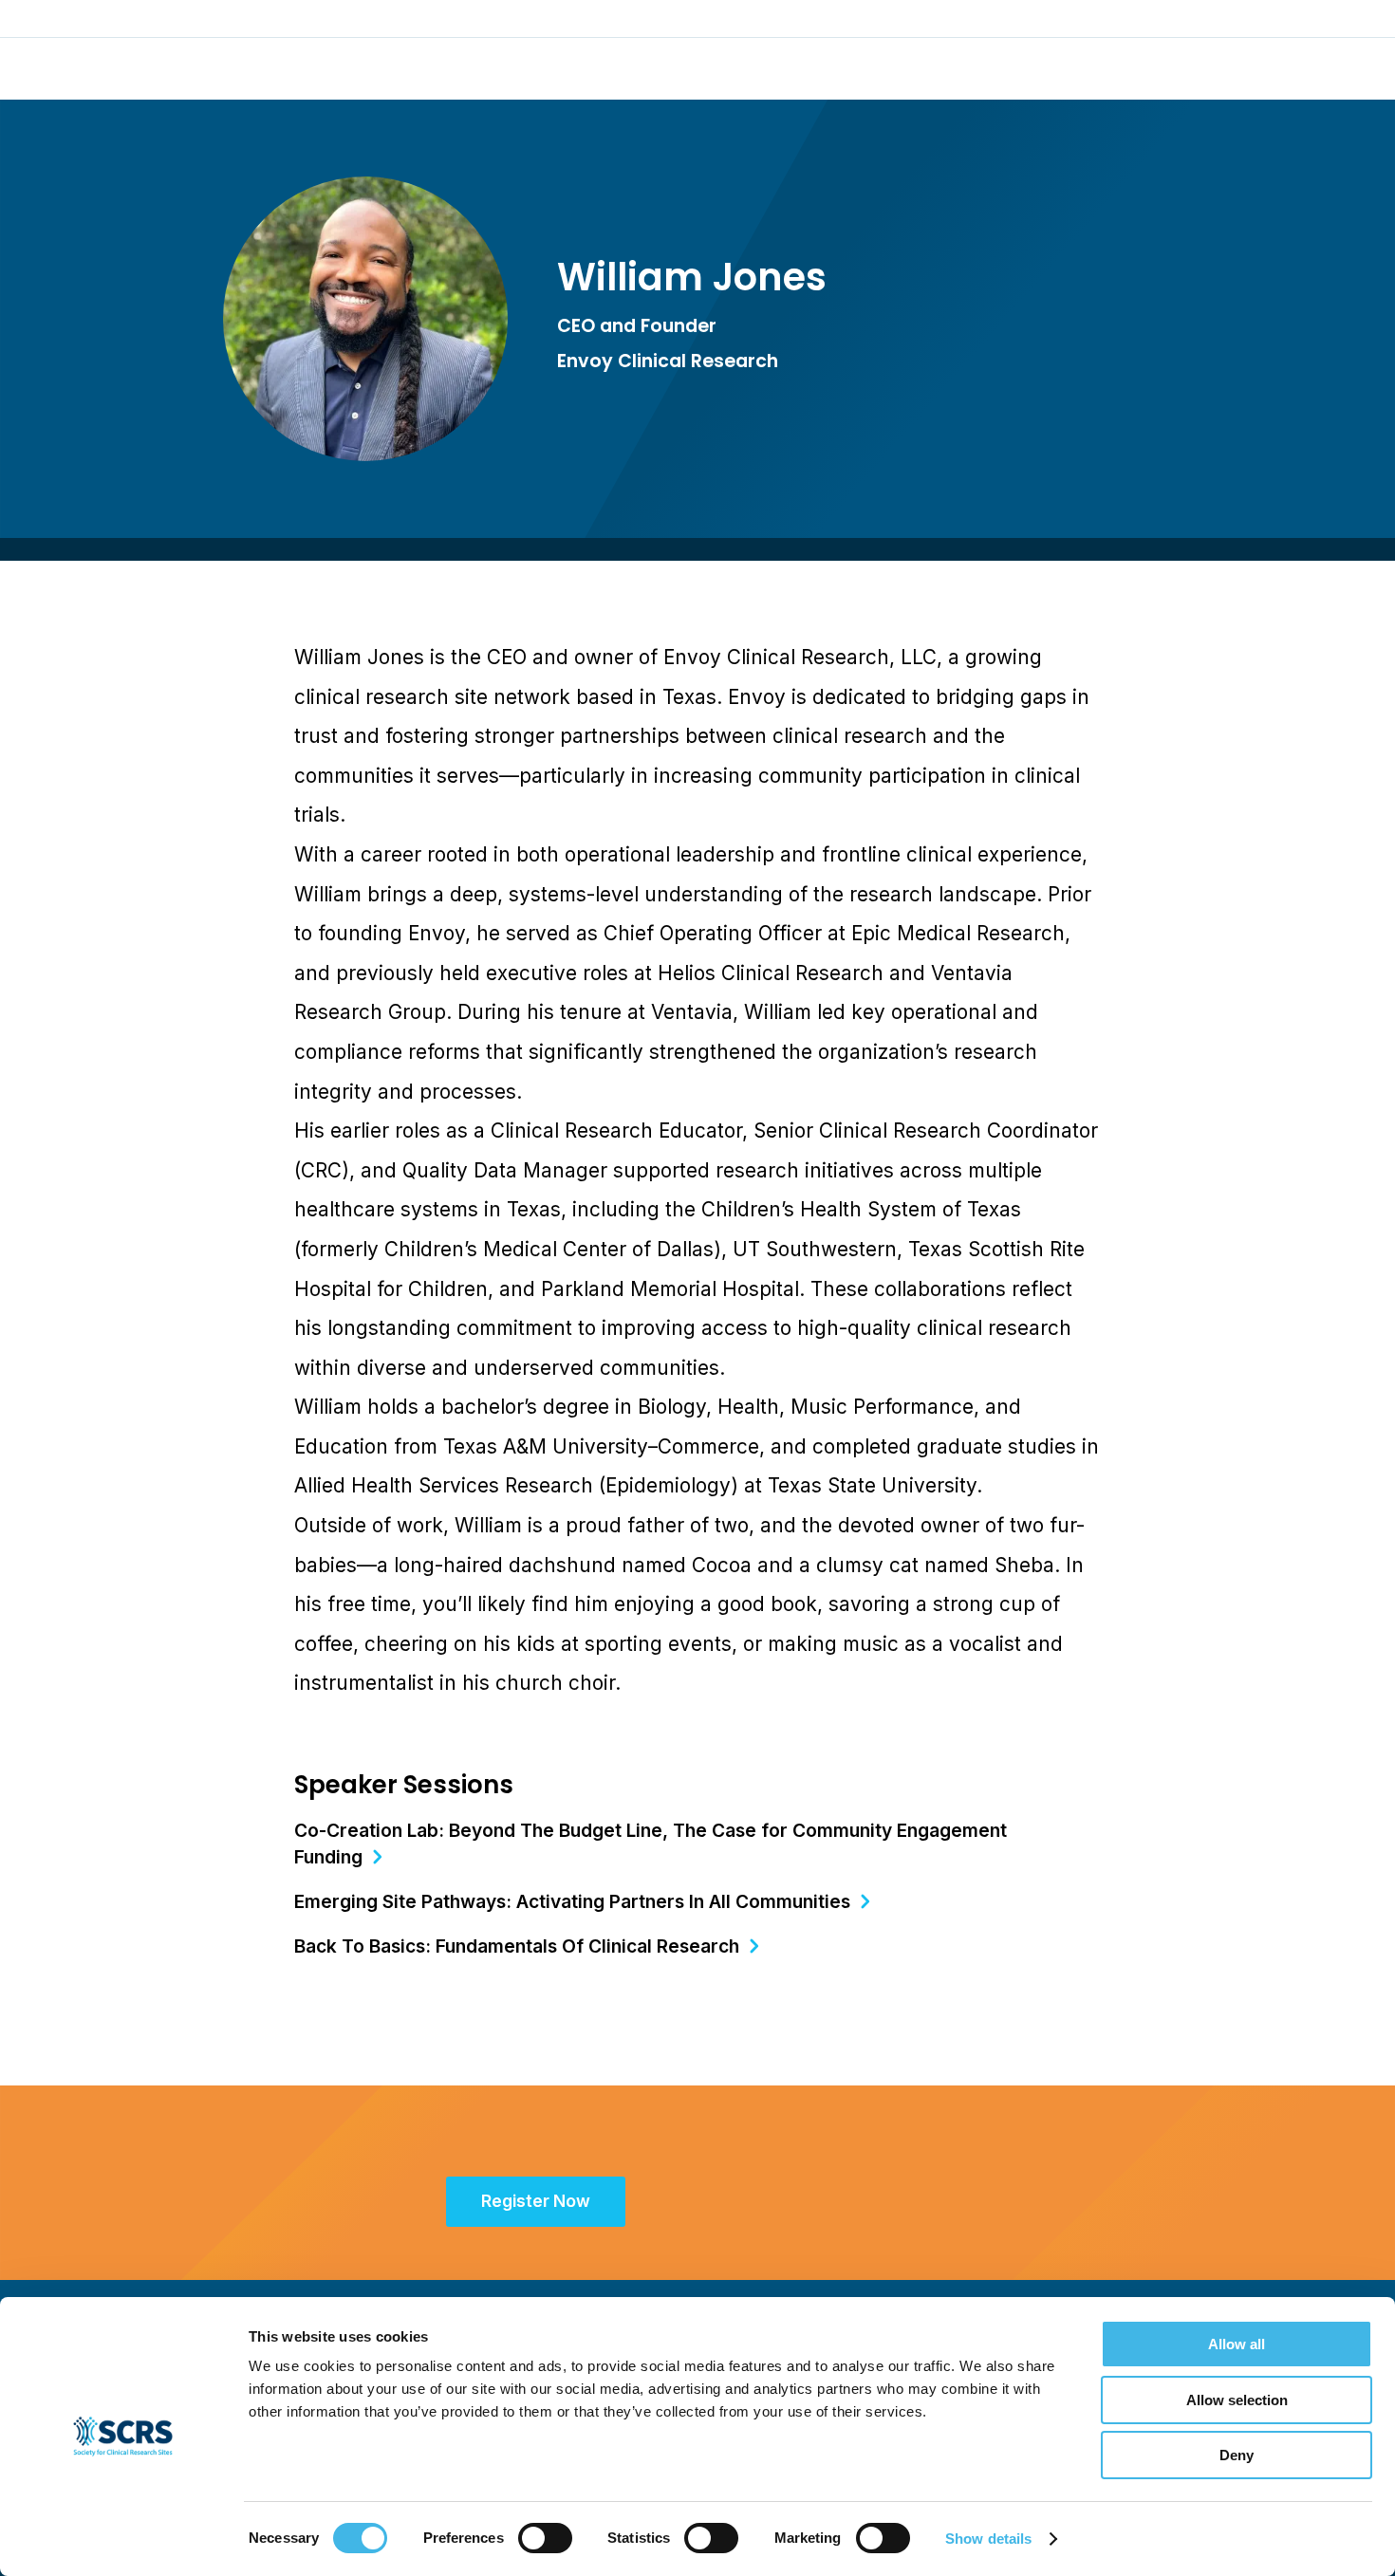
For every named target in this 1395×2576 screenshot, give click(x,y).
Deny (1237, 2455)
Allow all (1237, 2344)
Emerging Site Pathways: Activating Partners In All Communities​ (572, 1901)
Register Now (536, 2201)
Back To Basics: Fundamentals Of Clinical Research (517, 1946)
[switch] (545, 2538)
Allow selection (1237, 2400)
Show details (988, 2539)
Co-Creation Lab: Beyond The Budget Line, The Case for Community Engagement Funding (651, 1843)
